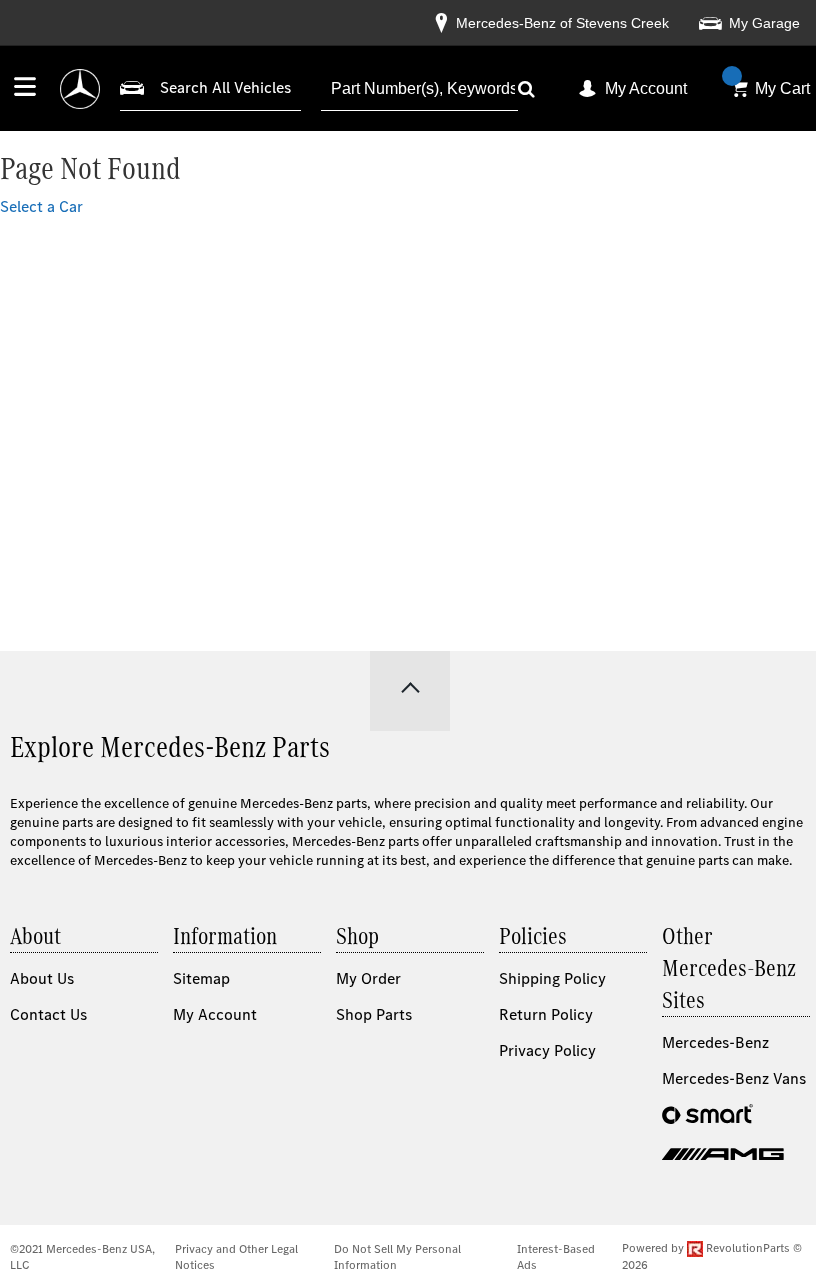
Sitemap (201, 978)
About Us (42, 978)
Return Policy (546, 1014)
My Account (646, 88)
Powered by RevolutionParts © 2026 (712, 1256)
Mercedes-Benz (715, 1042)
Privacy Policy (547, 1050)
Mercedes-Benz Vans (734, 1078)
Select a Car (41, 206)
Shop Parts (374, 1014)
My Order (368, 978)
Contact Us (48, 1014)
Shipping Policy (552, 978)
